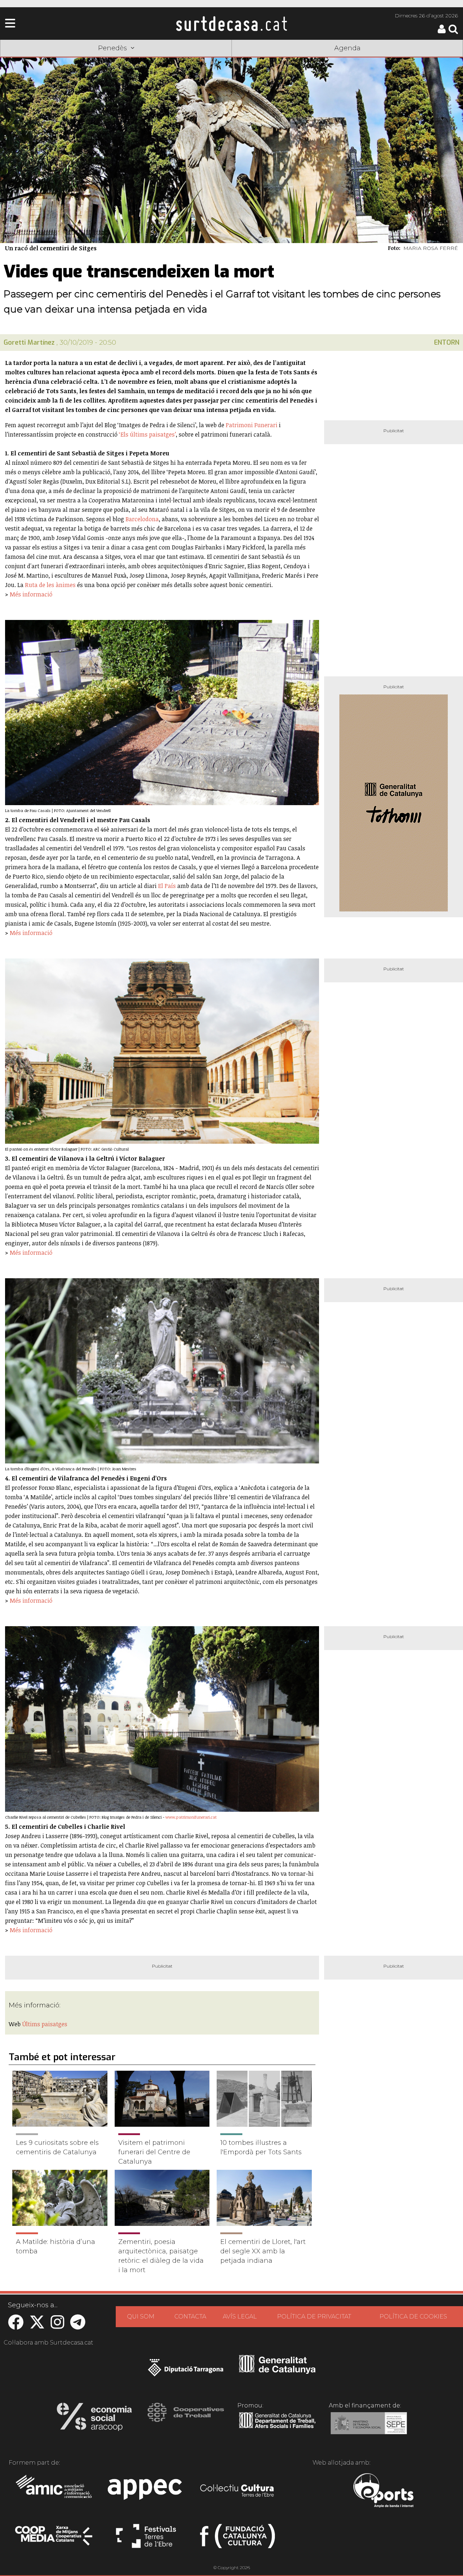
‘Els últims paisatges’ (147, 434)
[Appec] (146, 2491)
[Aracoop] (94, 2419)
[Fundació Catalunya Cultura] (237, 2539)
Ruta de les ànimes (50, 585)
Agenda (347, 48)
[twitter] (37, 2326)
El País (167, 886)
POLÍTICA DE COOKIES (413, 2316)
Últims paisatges (45, 2024)
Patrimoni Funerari (252, 425)
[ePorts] (383, 2491)
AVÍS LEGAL (240, 2316)
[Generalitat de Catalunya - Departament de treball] (277, 2428)
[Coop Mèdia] (54, 2539)
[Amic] (54, 2491)
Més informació (31, 594)
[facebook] (16, 2326)
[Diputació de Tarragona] (186, 2371)
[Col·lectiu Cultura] (237, 2491)
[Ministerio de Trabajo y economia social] (369, 2428)
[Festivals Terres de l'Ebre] (146, 2539)
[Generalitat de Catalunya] (277, 2371)
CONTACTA (190, 2316)
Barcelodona (142, 519)
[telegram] (78, 2326)
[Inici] (231, 24)
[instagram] (58, 2326)
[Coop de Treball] (186, 2419)
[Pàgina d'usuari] (442, 32)
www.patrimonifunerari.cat (191, 1817)
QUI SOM (141, 2316)
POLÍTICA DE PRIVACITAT (314, 2316)
